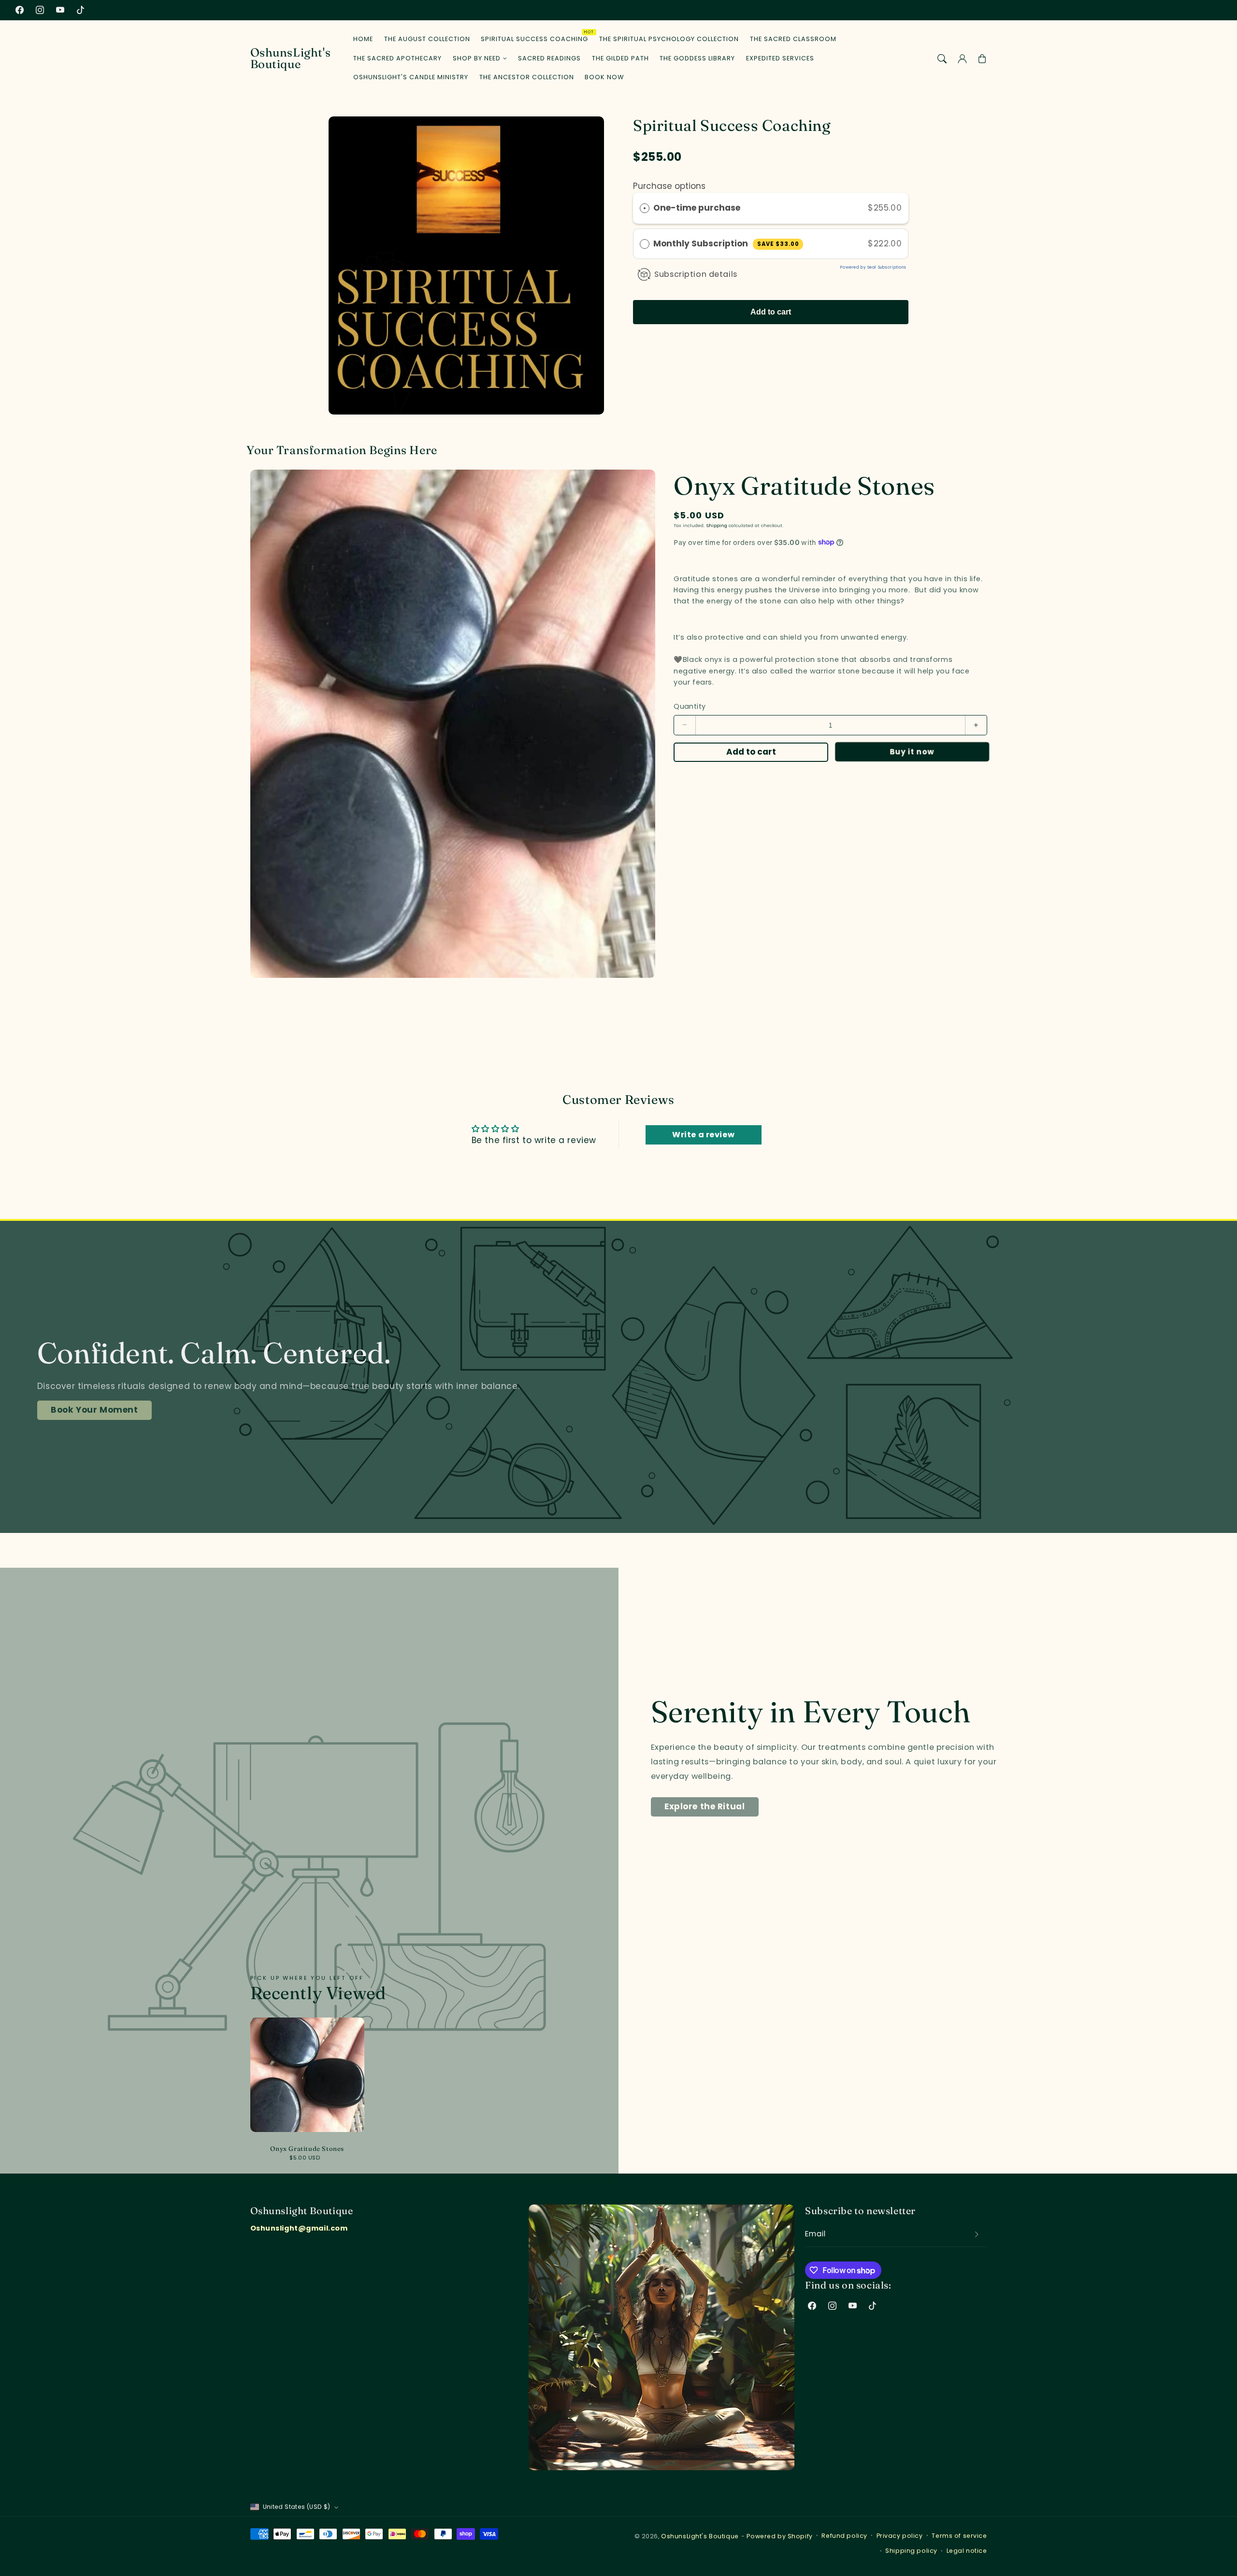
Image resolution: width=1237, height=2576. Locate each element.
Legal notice (967, 2551)
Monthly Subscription (726, 243)
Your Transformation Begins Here (342, 450)
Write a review (703, 1135)
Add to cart (771, 312)
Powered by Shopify (779, 2536)
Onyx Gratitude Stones (307, 2148)
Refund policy (844, 2536)
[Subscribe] (977, 2234)
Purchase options (669, 186)
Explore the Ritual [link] (705, 1806)
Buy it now (910, 751)
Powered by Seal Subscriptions (873, 267)
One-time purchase (697, 208)
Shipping (717, 525)
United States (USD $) (297, 2507)
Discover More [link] (83, 1421)
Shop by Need (477, 58)
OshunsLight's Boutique (700, 2536)
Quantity (690, 706)
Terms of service (959, 2536)
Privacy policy (900, 2536)
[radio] (645, 208)
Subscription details (696, 274)
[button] (942, 58)
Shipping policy (911, 2551)
